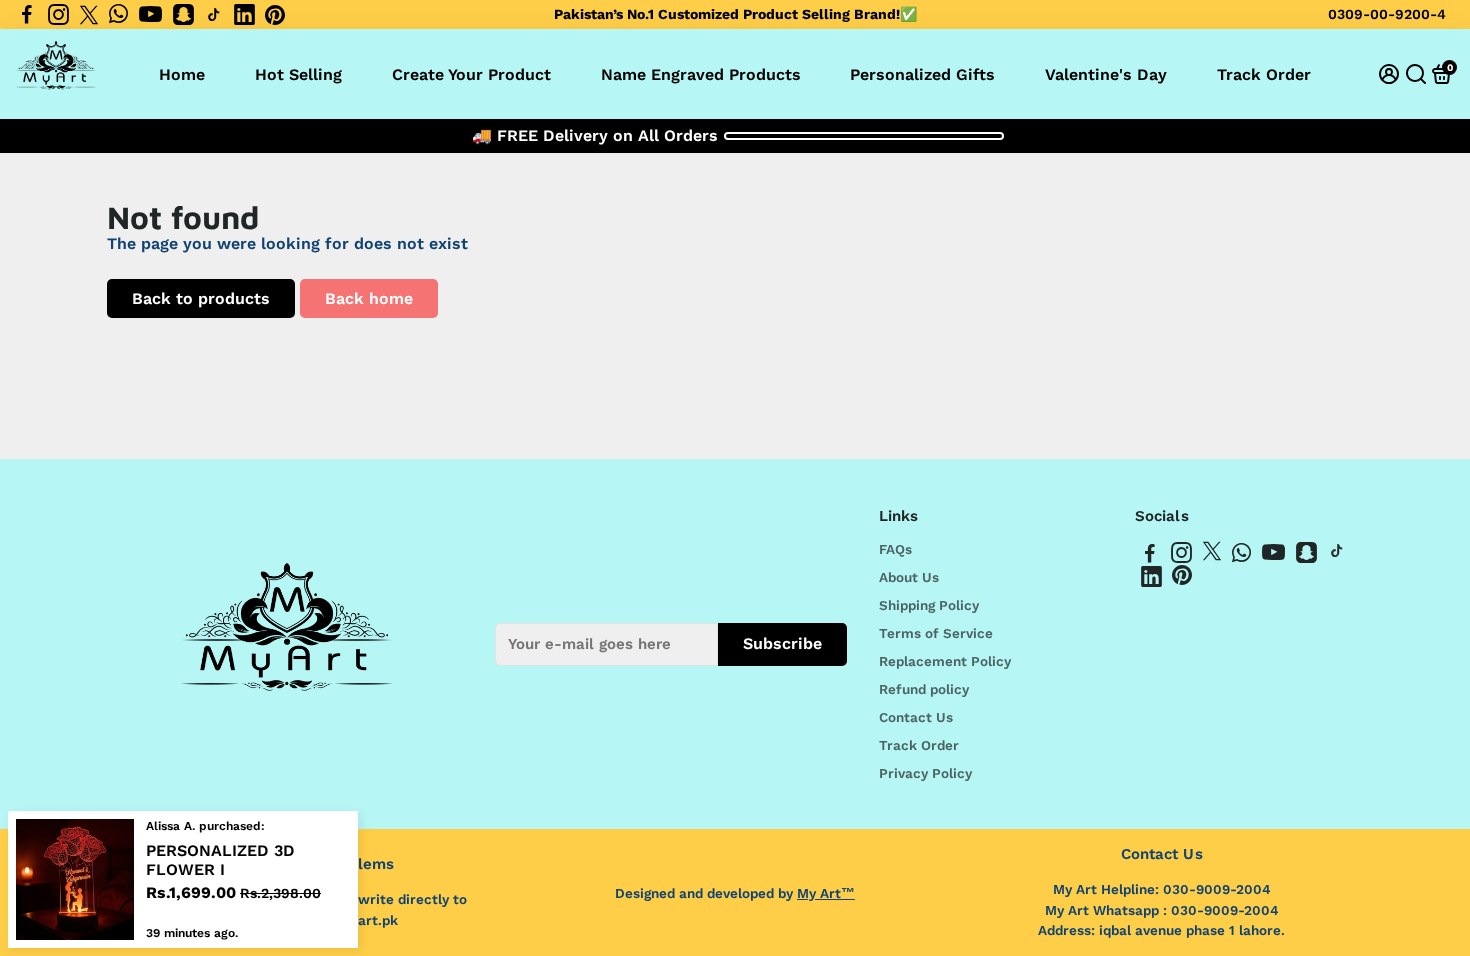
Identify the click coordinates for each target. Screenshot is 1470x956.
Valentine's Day (1106, 74)
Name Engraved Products (701, 74)
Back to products (201, 298)
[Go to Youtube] (150, 15)
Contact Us (916, 717)
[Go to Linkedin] (244, 15)
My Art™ (826, 893)
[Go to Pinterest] (275, 15)
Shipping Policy (929, 605)
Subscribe (782, 643)
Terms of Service (936, 633)
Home (182, 74)
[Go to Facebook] (27, 15)
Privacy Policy (925, 773)
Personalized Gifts (922, 74)
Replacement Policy (945, 661)
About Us (909, 577)
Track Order (1264, 74)
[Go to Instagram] (58, 15)
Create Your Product (471, 74)
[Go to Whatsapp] (118, 15)
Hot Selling (298, 74)
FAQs (895, 549)
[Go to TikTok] (214, 15)
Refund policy (924, 689)
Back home (369, 298)
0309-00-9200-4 (1387, 14)
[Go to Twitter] (89, 15)
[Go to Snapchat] (183, 15)
